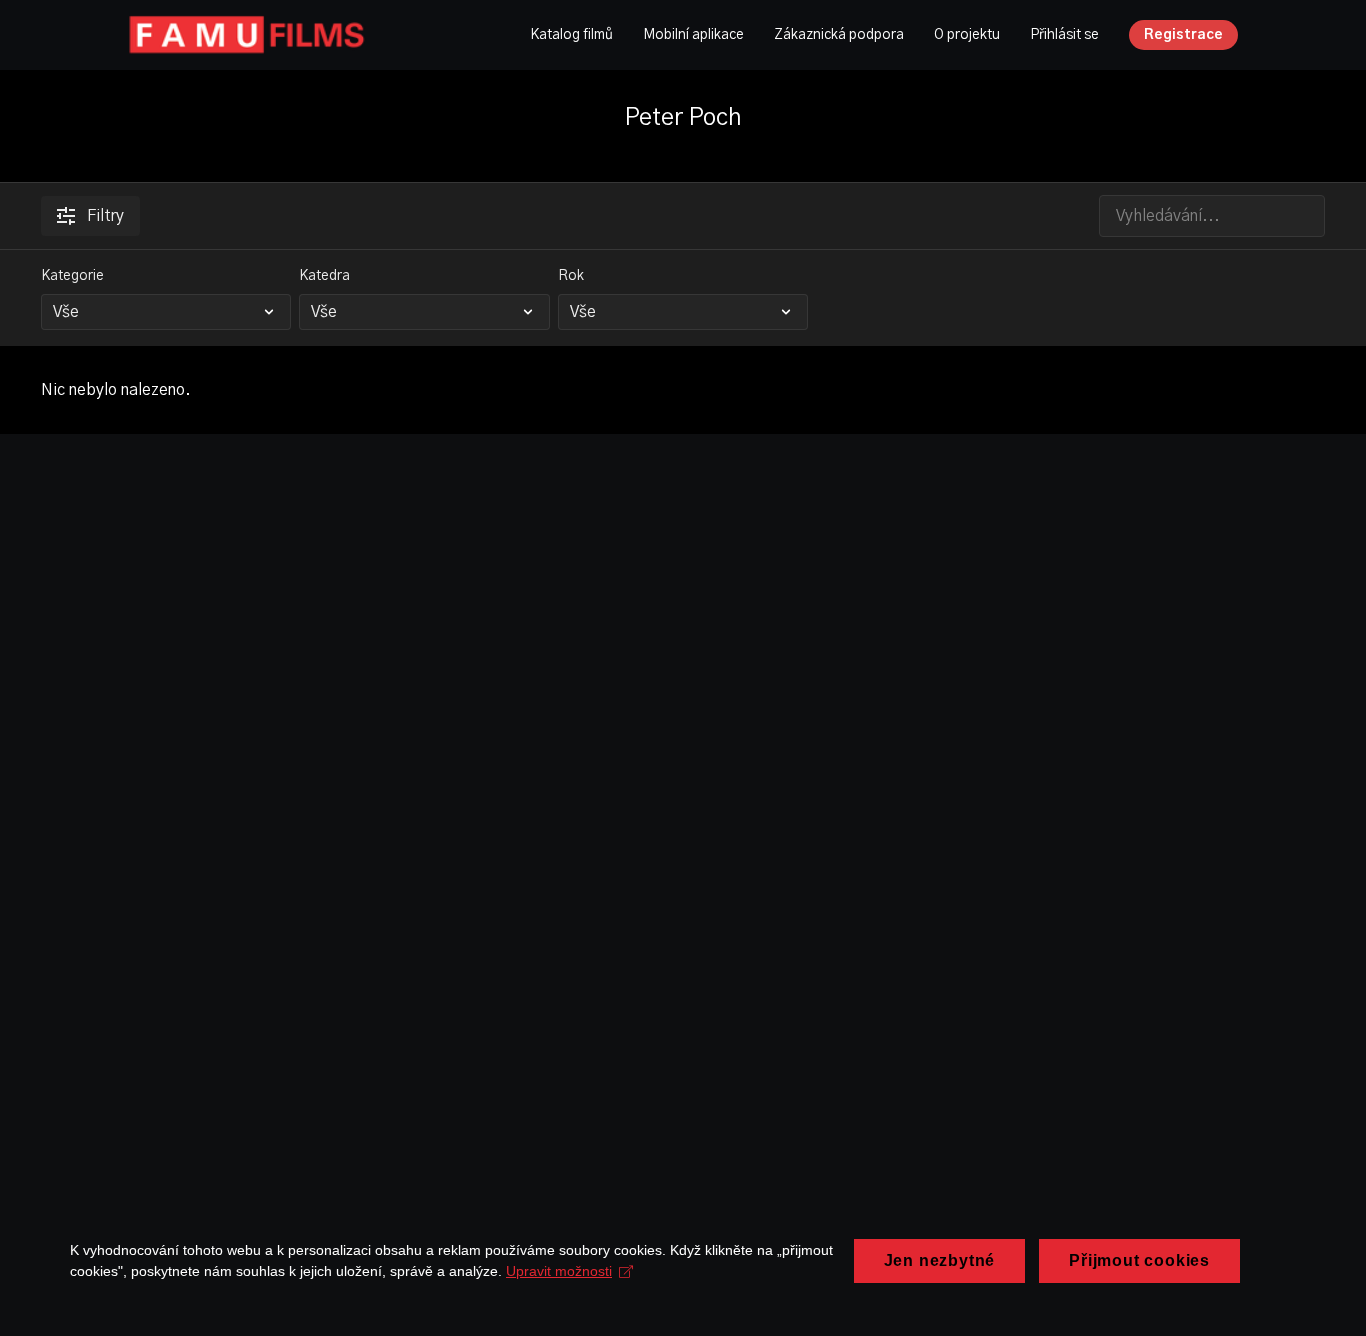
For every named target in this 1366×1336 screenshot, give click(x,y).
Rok (571, 276)
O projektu (967, 35)
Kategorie (72, 276)
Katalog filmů (571, 35)
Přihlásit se (1064, 35)
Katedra (324, 276)
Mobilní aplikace (693, 35)
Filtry (105, 216)
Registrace (1183, 35)
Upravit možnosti (559, 1271)
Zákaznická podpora (839, 35)
